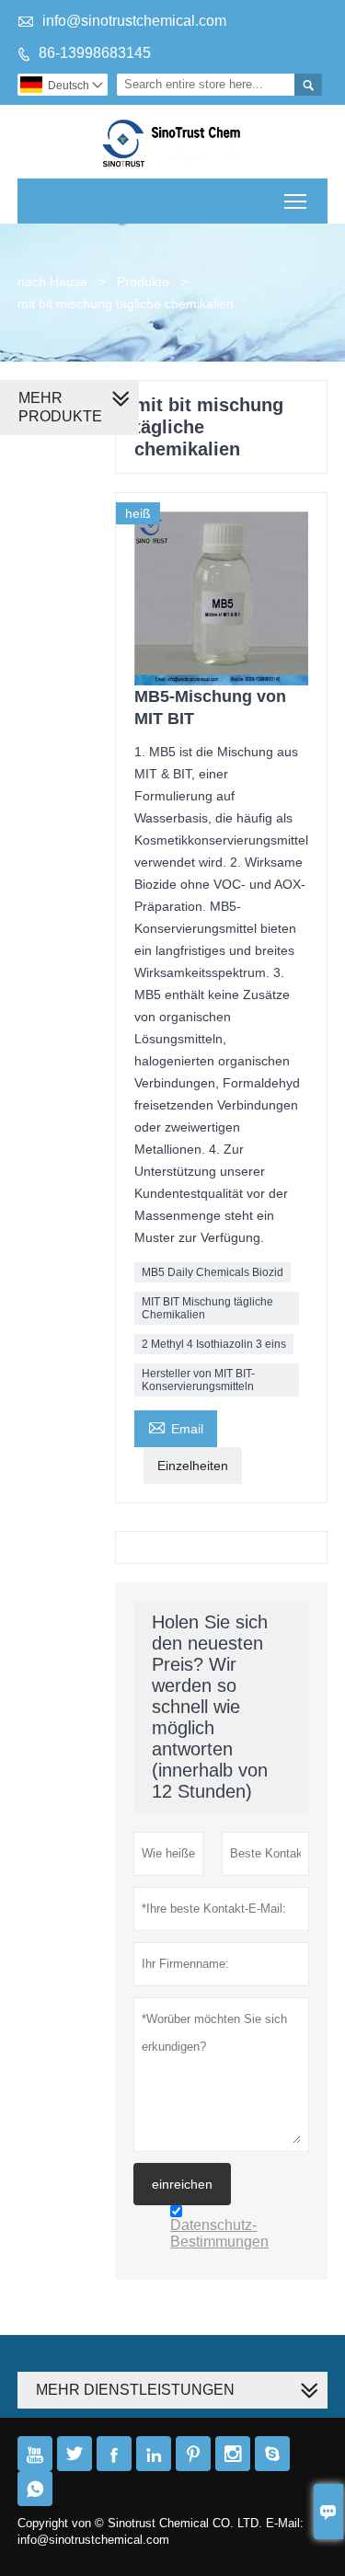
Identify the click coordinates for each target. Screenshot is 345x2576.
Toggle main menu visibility (296, 201)
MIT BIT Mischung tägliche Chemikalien (207, 1308)
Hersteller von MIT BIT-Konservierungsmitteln (198, 1380)
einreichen (182, 2184)
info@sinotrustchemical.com (134, 21)
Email (176, 1426)
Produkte (143, 282)
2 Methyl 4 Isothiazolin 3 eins (214, 1344)
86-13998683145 (95, 53)
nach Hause (52, 282)
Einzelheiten (193, 1466)
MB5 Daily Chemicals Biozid (213, 1272)
